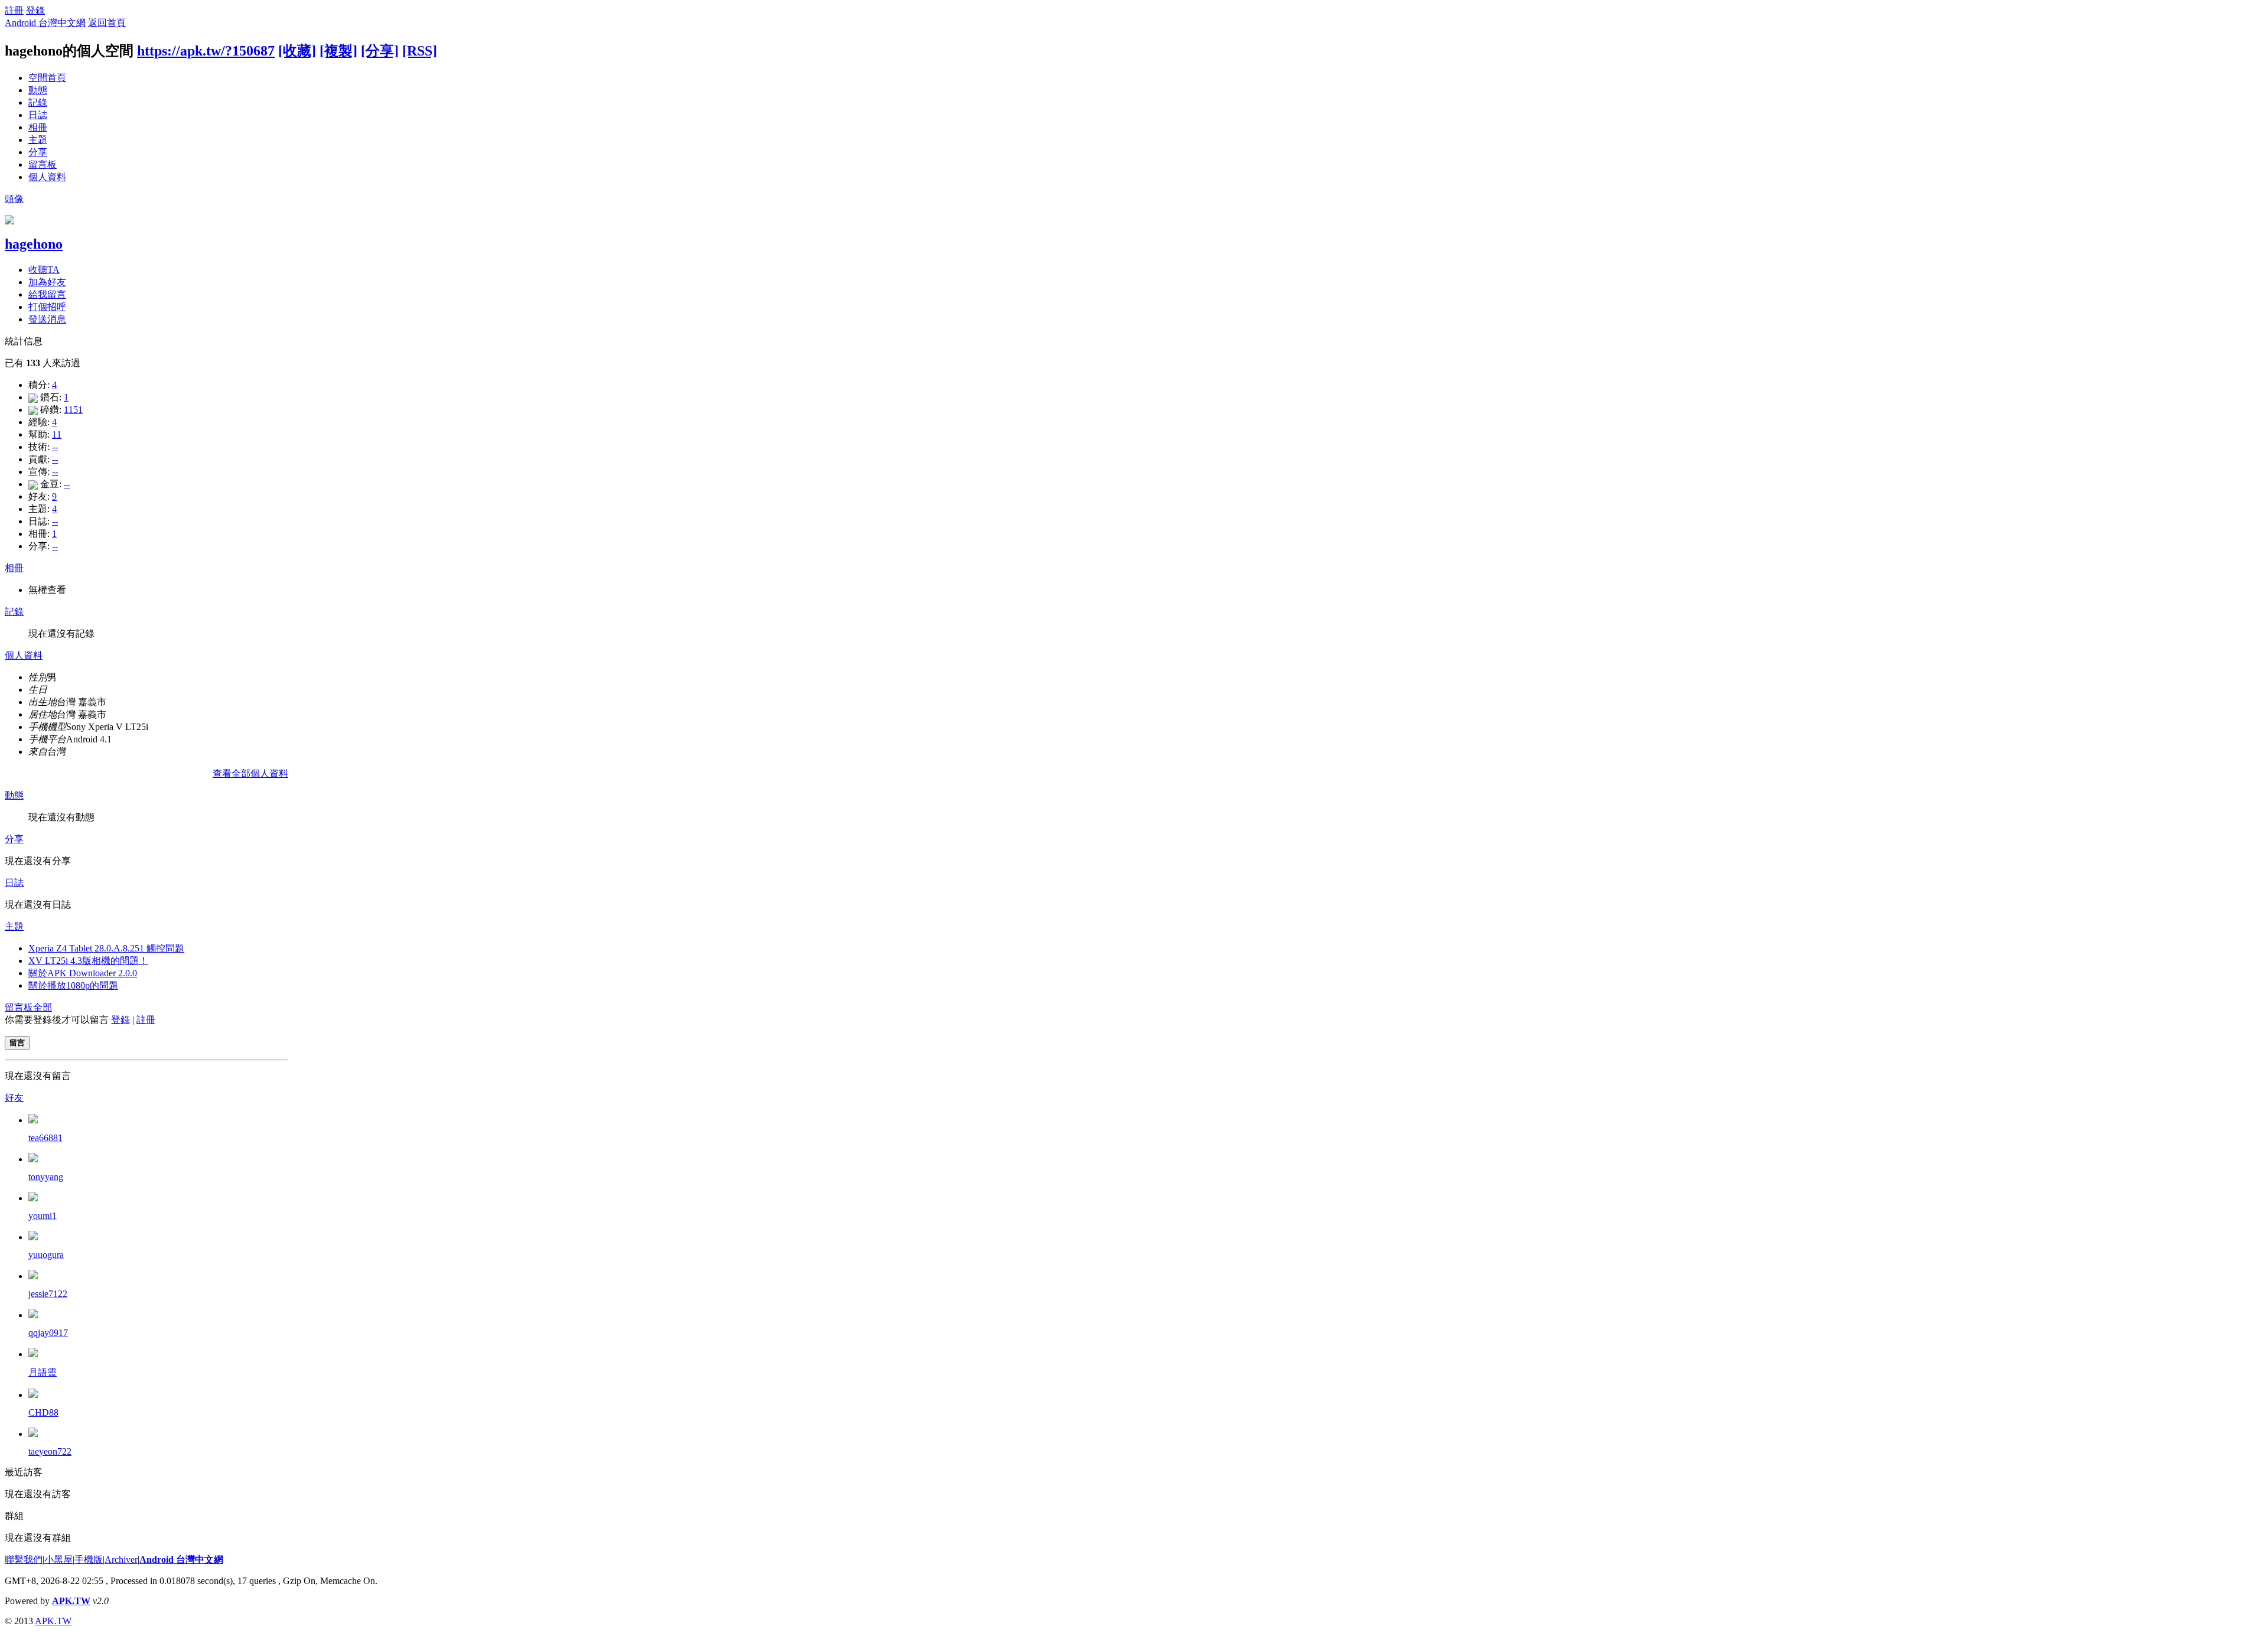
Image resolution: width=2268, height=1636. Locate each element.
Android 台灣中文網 (45, 23)
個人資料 (47, 177)
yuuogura (46, 1255)
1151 (73, 410)
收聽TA (44, 270)
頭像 (14, 199)
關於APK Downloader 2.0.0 (83, 973)
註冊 (14, 10)
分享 (38, 152)
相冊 (38, 127)
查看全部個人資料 (250, 773)
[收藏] (297, 51)
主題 (38, 140)
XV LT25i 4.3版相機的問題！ (88, 961)
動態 (38, 90)
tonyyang (46, 1177)
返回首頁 (107, 23)
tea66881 (45, 1138)
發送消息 (47, 319)
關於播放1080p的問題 (73, 985)
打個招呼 (47, 307)
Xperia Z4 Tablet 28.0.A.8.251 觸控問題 (106, 948)
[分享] (380, 51)
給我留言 (47, 294)
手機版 (89, 1560)
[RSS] (420, 51)
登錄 (35, 10)
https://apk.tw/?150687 (206, 51)
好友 (14, 1098)
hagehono (34, 244)
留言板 (43, 164)
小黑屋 (58, 1560)
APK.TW (71, 1601)
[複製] (338, 51)
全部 (43, 1007)
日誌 (38, 115)
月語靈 (43, 1372)
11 (57, 434)
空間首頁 (47, 78)
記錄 (38, 102)
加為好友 (47, 282)
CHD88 (43, 1412)
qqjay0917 (48, 1333)
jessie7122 (48, 1294)
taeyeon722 (50, 1451)
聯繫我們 (24, 1560)
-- (55, 447)
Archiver (121, 1560)
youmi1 (43, 1216)
